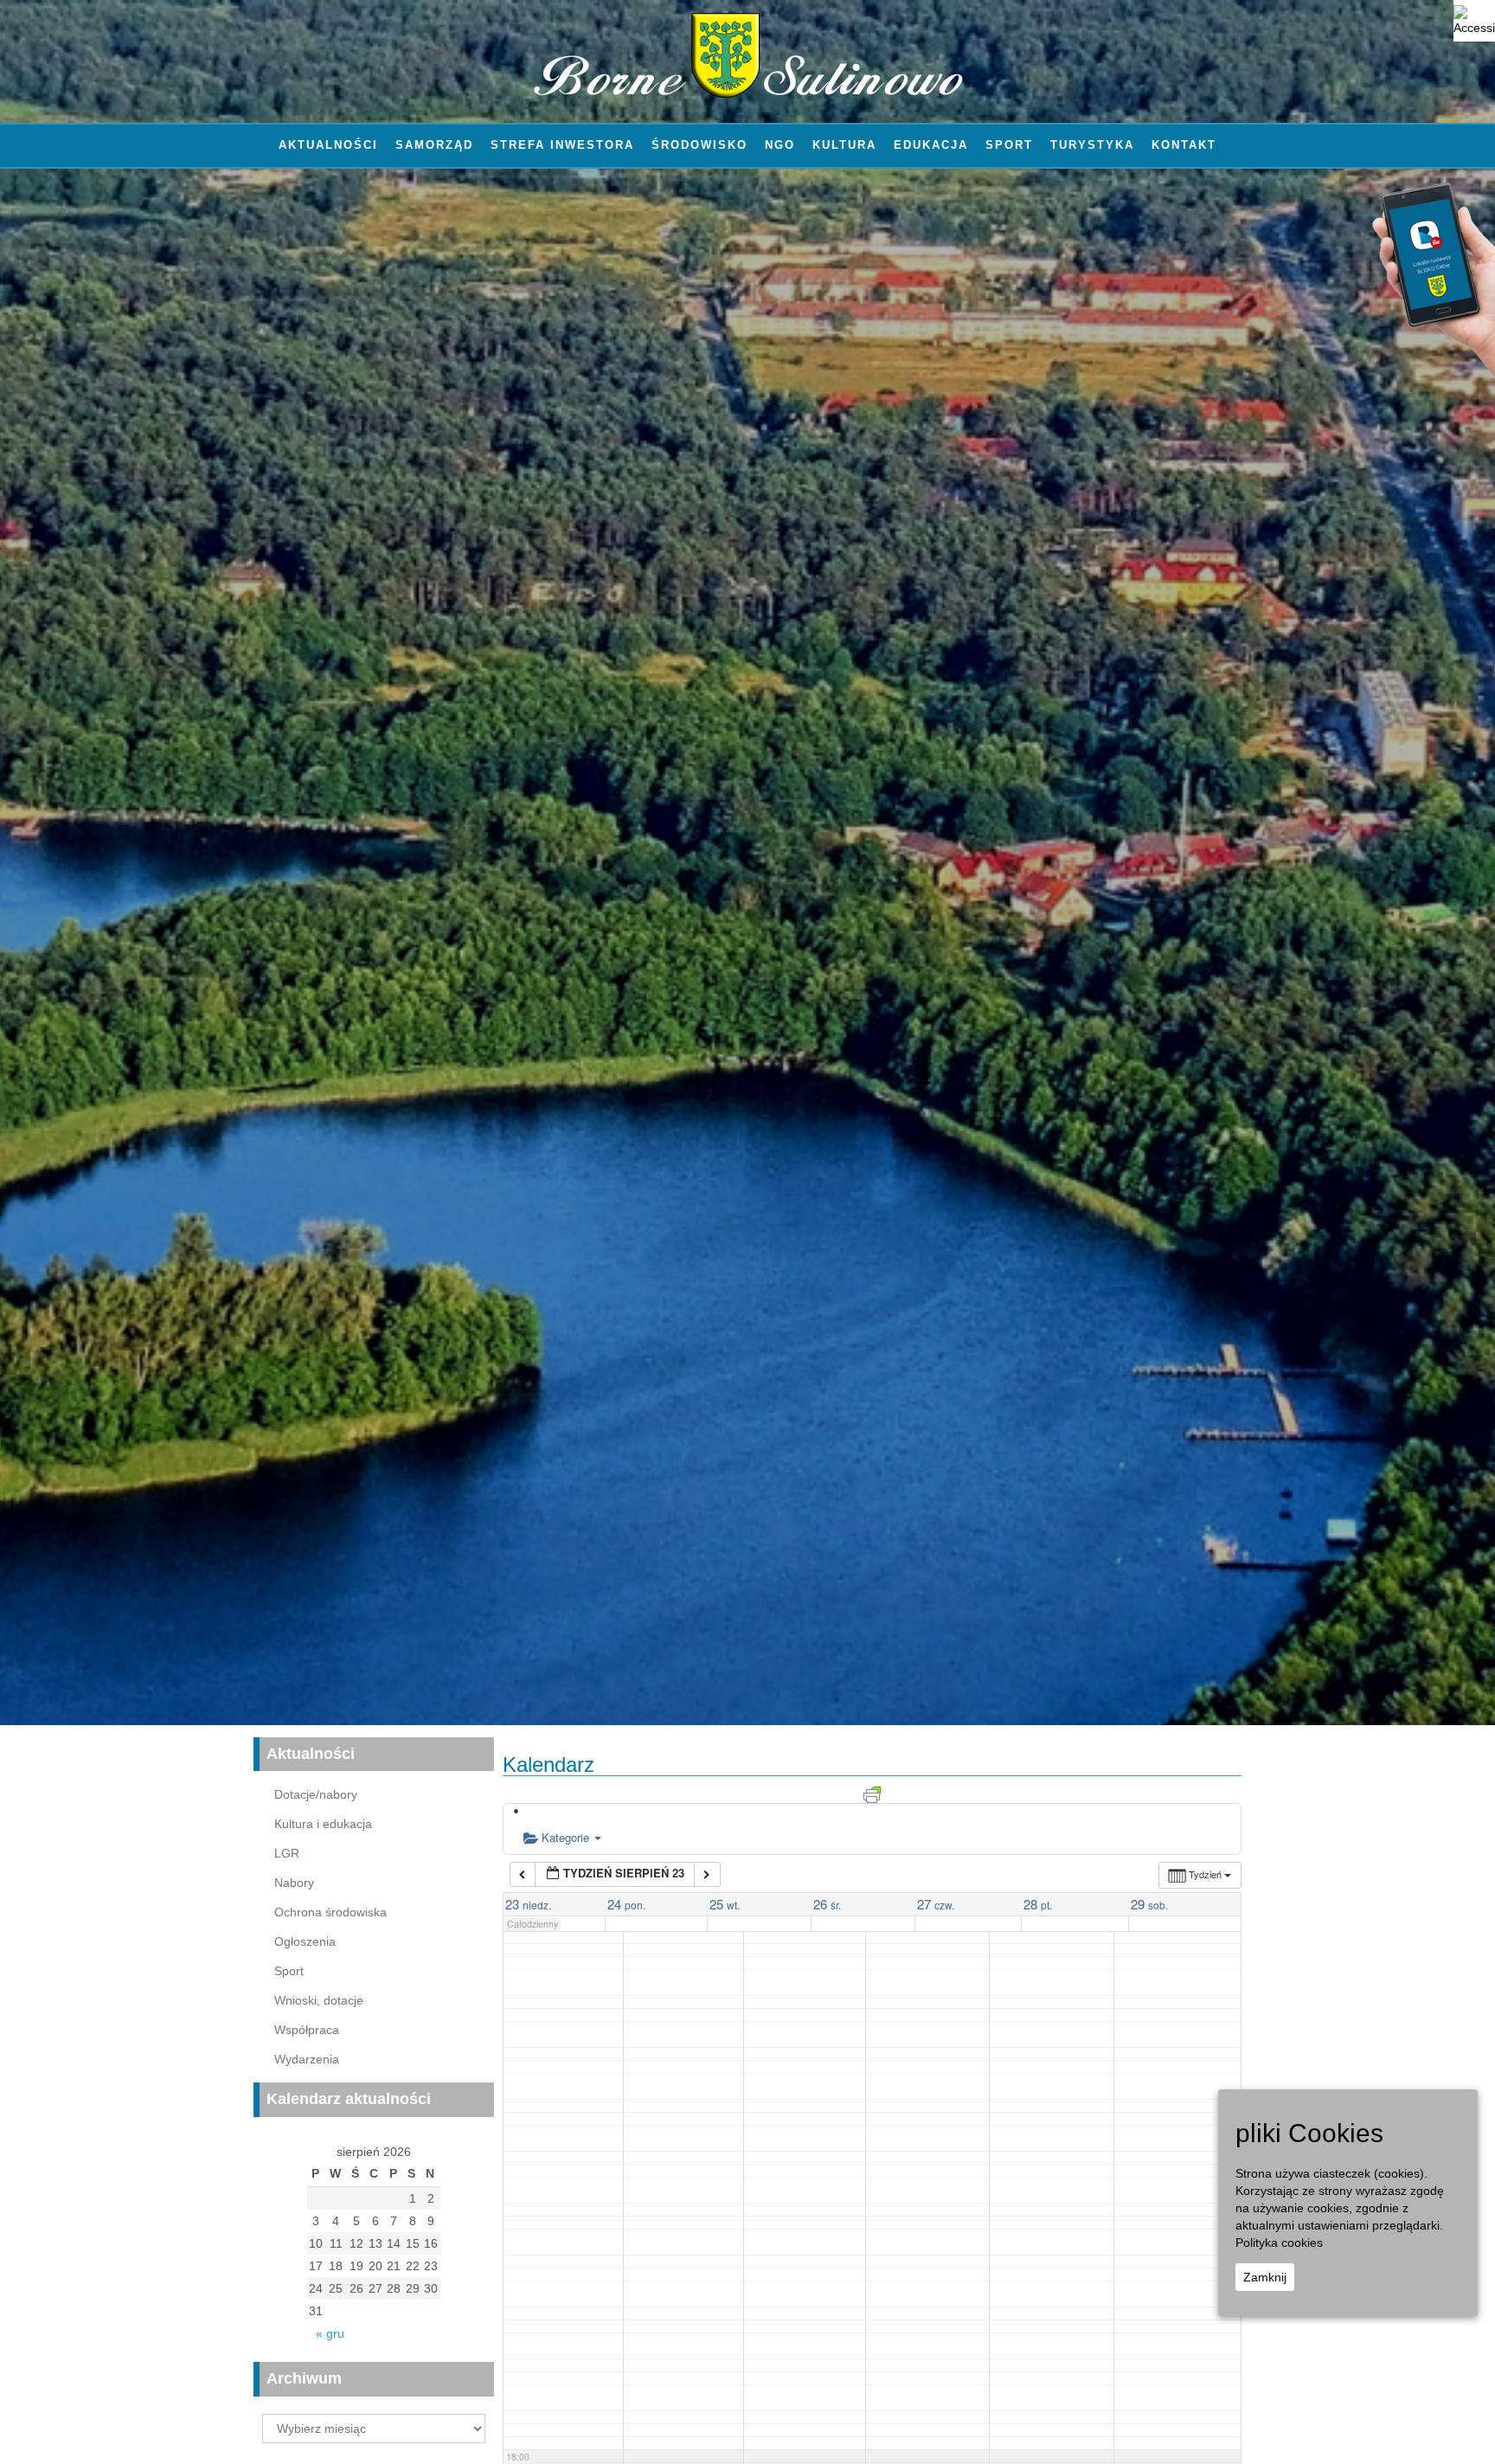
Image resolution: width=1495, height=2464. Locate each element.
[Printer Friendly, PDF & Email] (872, 1793)
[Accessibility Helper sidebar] (1474, 21)
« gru (330, 2333)
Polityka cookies (1279, 2243)
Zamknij (1265, 2277)
